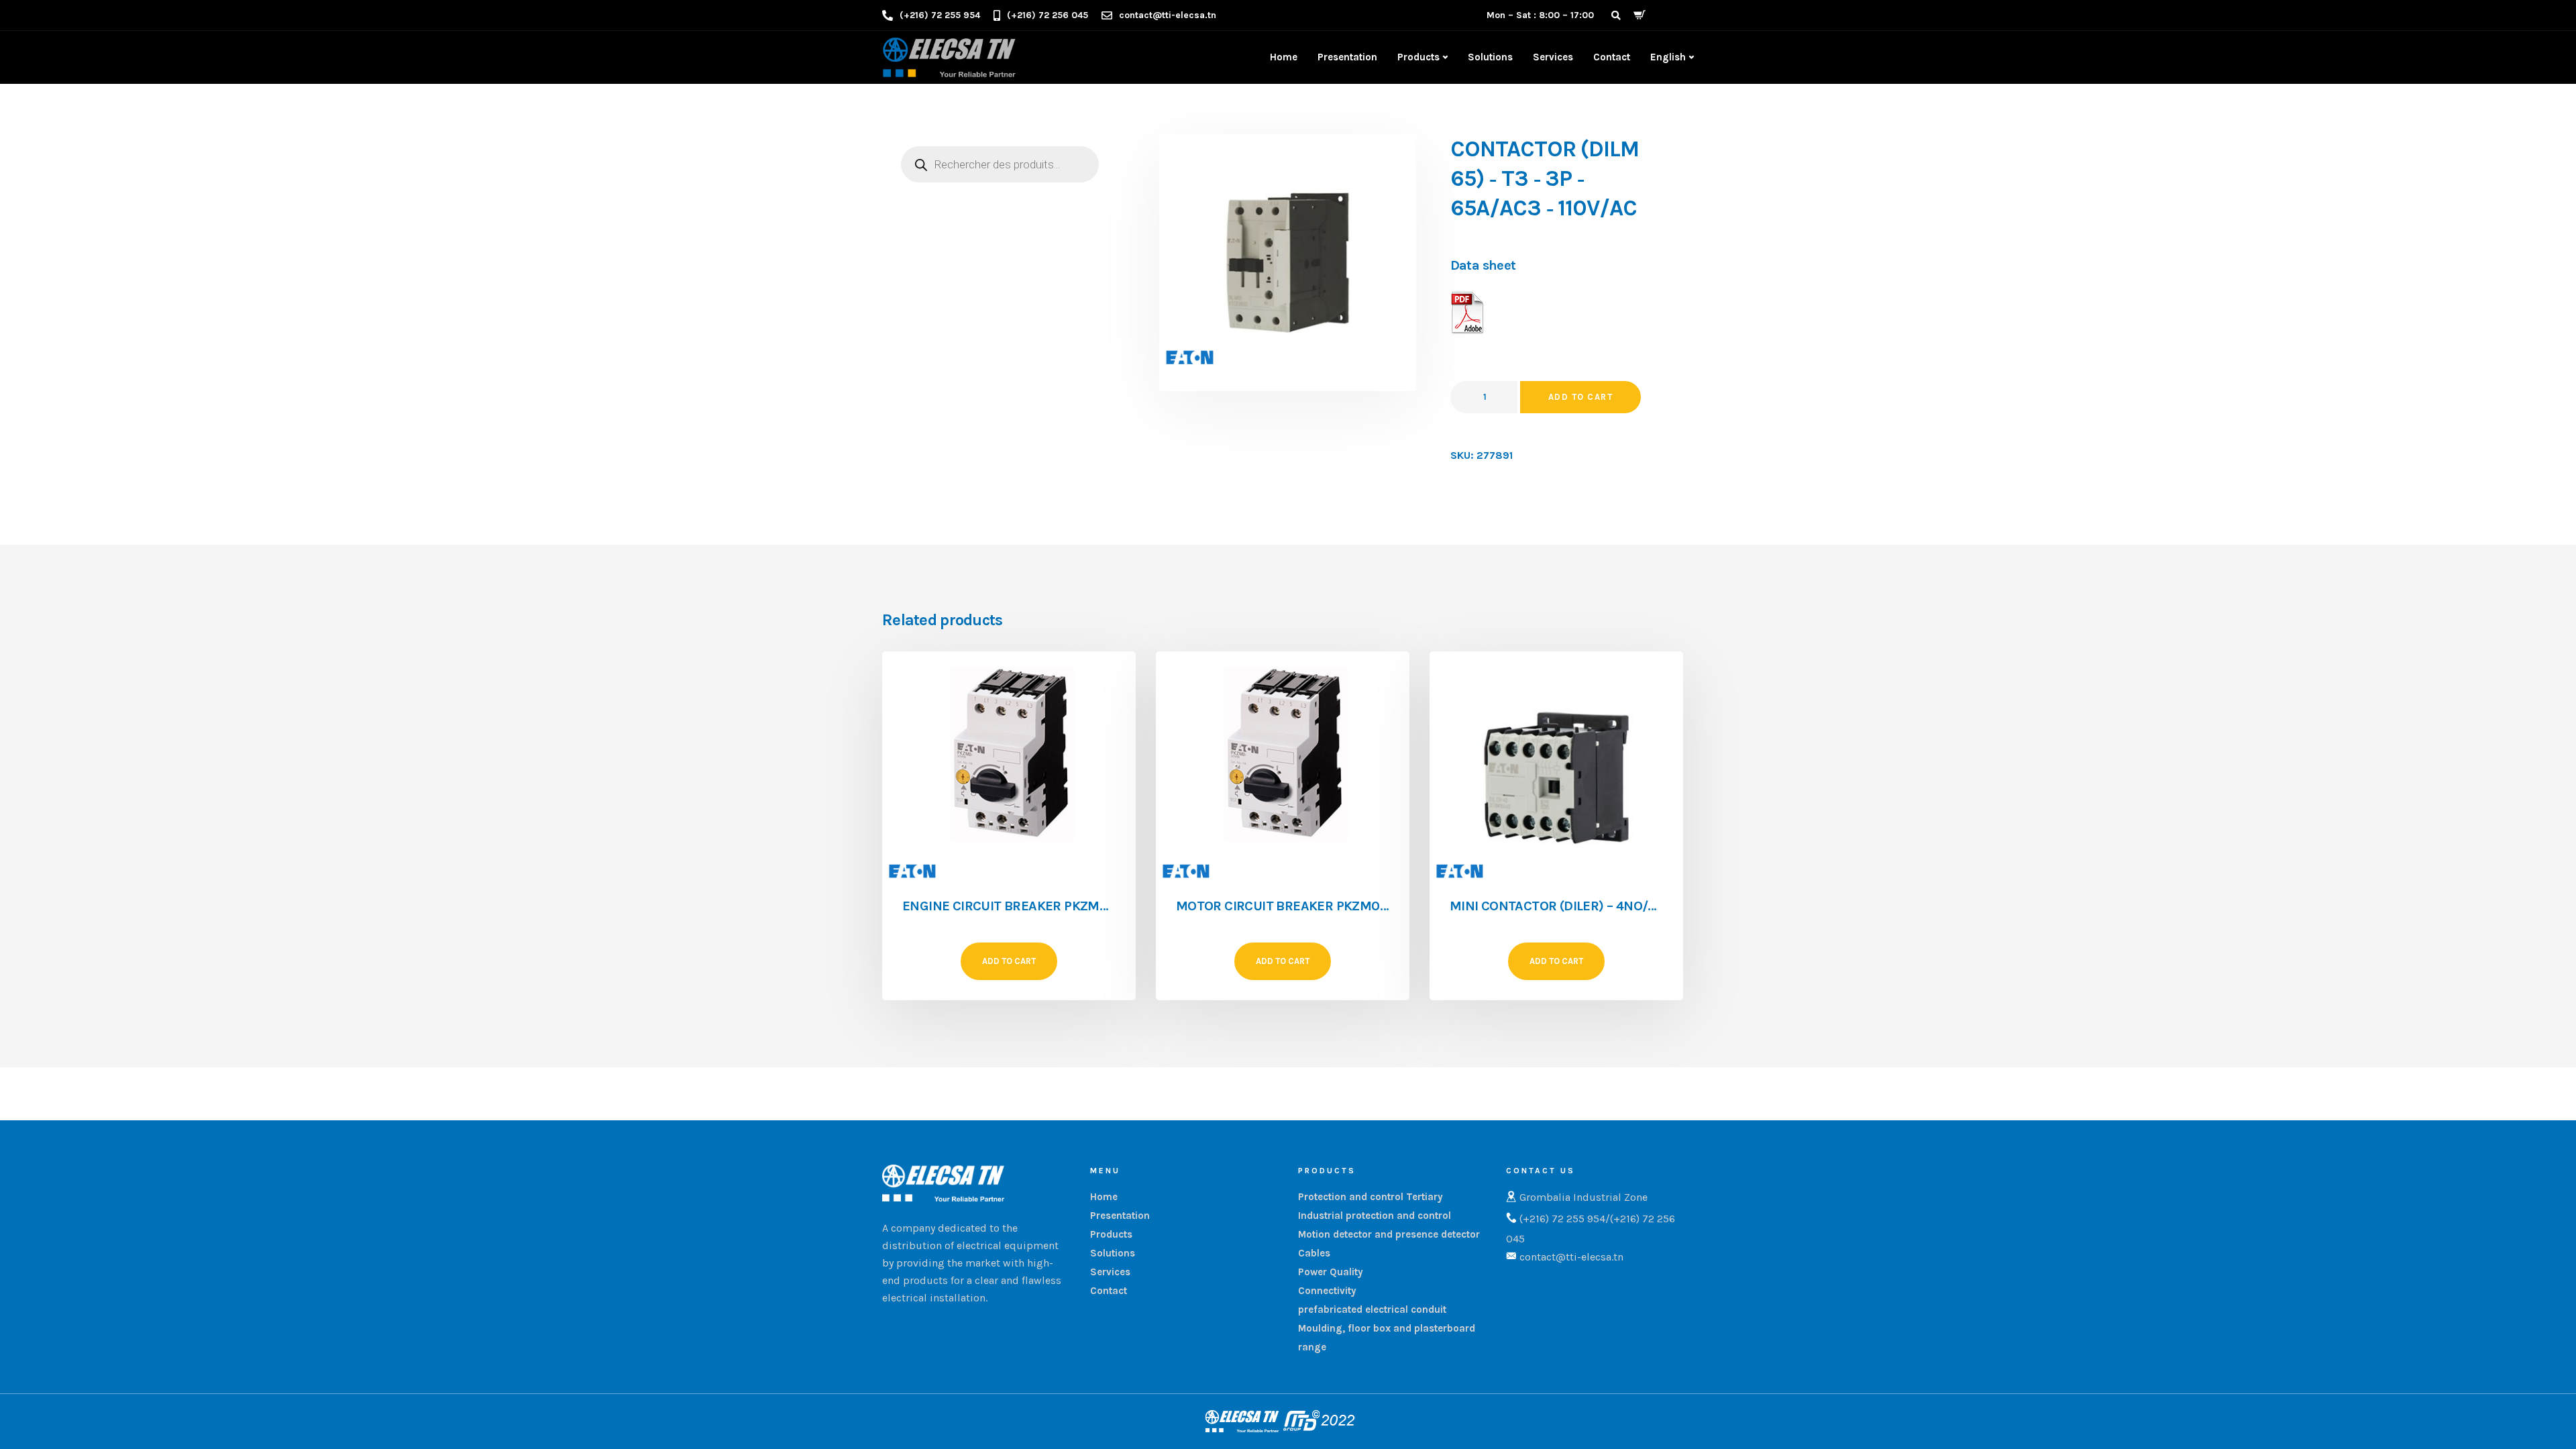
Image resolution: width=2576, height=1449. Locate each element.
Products (1418, 57)
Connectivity (1327, 1291)
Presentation (1347, 57)
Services (1553, 57)
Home (1284, 57)
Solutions (1490, 57)
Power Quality (1331, 1272)
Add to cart (1581, 397)
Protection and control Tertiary (1371, 1197)
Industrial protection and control (1375, 1216)
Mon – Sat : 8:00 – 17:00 (1540, 15)
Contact (1612, 57)
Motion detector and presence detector (1389, 1234)
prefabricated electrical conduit (1372, 1309)
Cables (1314, 1253)
